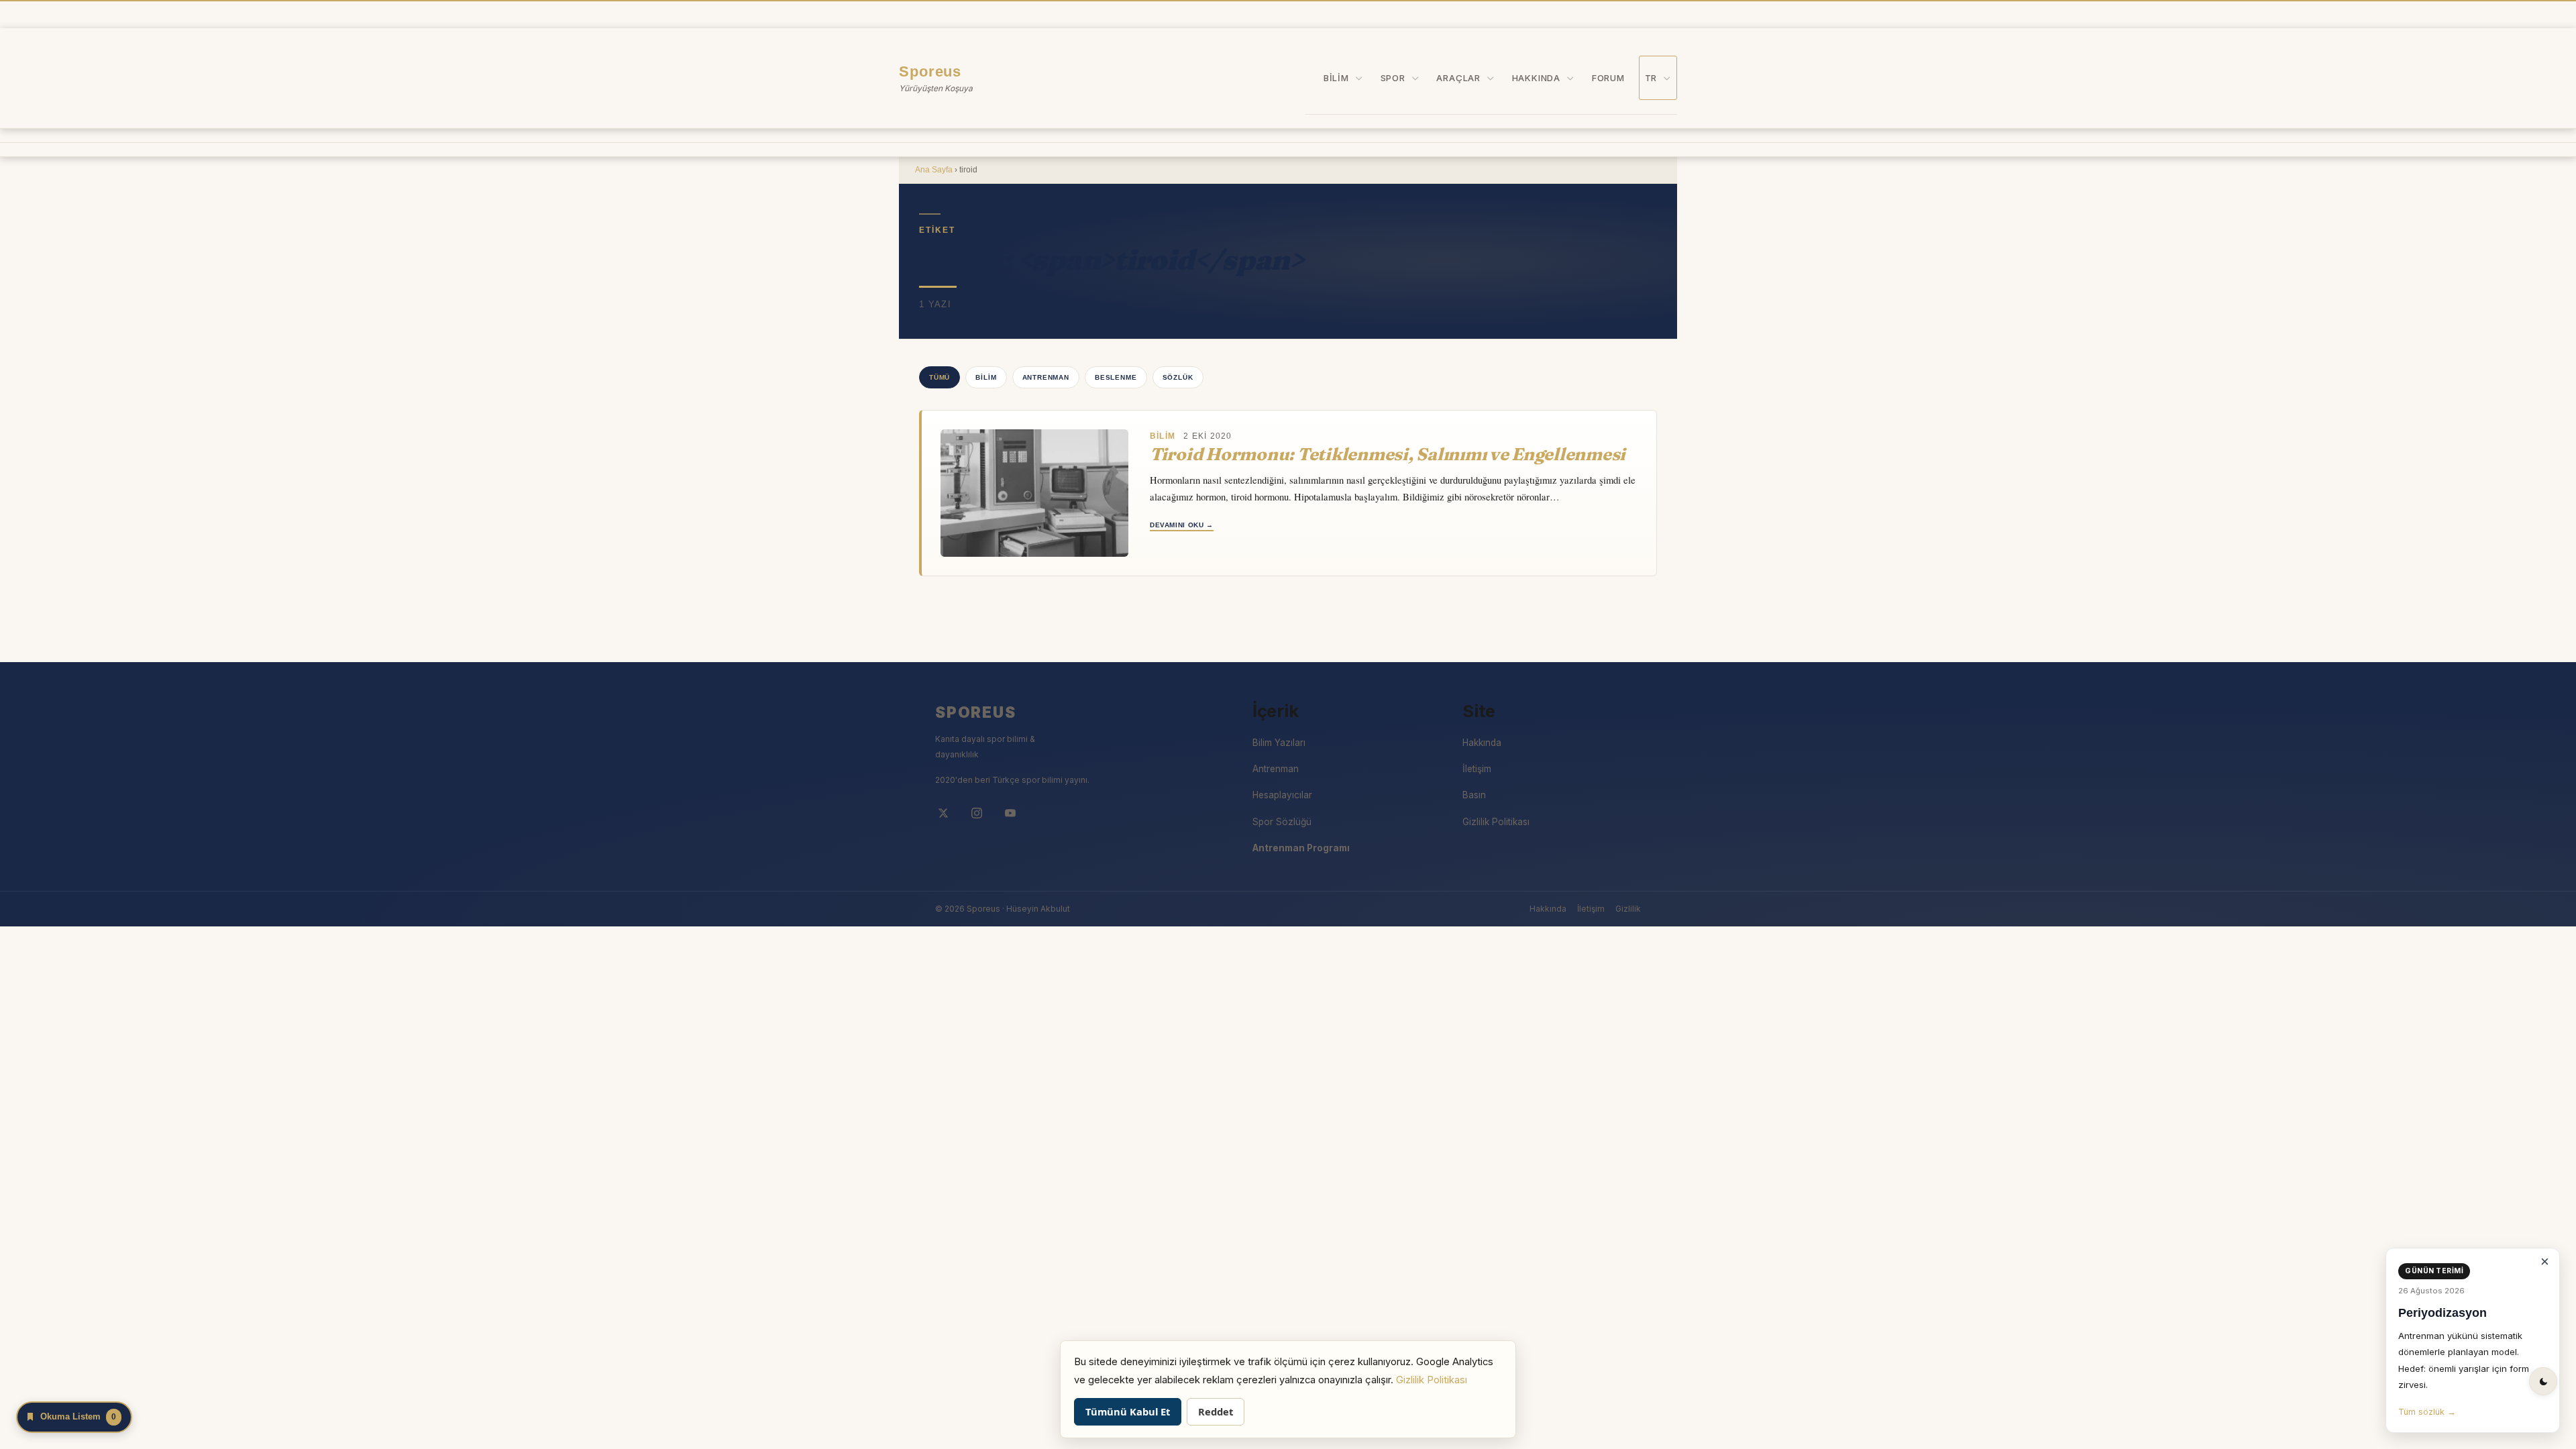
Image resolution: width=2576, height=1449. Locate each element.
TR (1651, 78)
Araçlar (1458, 78)
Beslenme (1116, 377)
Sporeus (930, 71)
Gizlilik (1628, 909)
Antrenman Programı (1301, 848)
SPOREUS (976, 712)
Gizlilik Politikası (1496, 822)
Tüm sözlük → (2427, 1412)
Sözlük (1178, 377)
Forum (1608, 78)
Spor (1393, 78)
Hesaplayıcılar (1282, 795)
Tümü (940, 377)
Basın (1474, 795)
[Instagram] (977, 813)
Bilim (1336, 78)
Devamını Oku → (1182, 525)
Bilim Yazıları (1279, 743)
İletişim (1477, 769)
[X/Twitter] (943, 813)
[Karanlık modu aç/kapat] (2543, 1381)
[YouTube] (1010, 813)
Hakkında (1536, 78)
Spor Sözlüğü (1282, 822)
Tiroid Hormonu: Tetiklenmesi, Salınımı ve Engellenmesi (1388, 454)
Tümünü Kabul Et (1128, 1411)
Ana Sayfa (934, 170)
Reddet (1216, 1411)
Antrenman (1046, 377)
